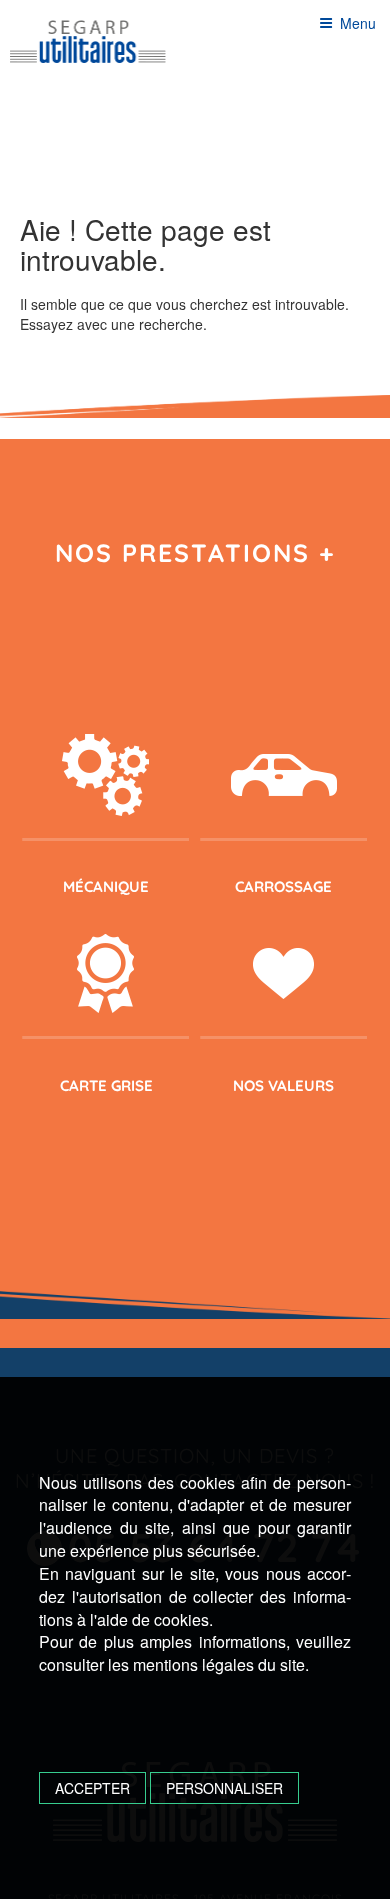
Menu (358, 23)
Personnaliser (224, 1788)
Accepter (92, 1788)
